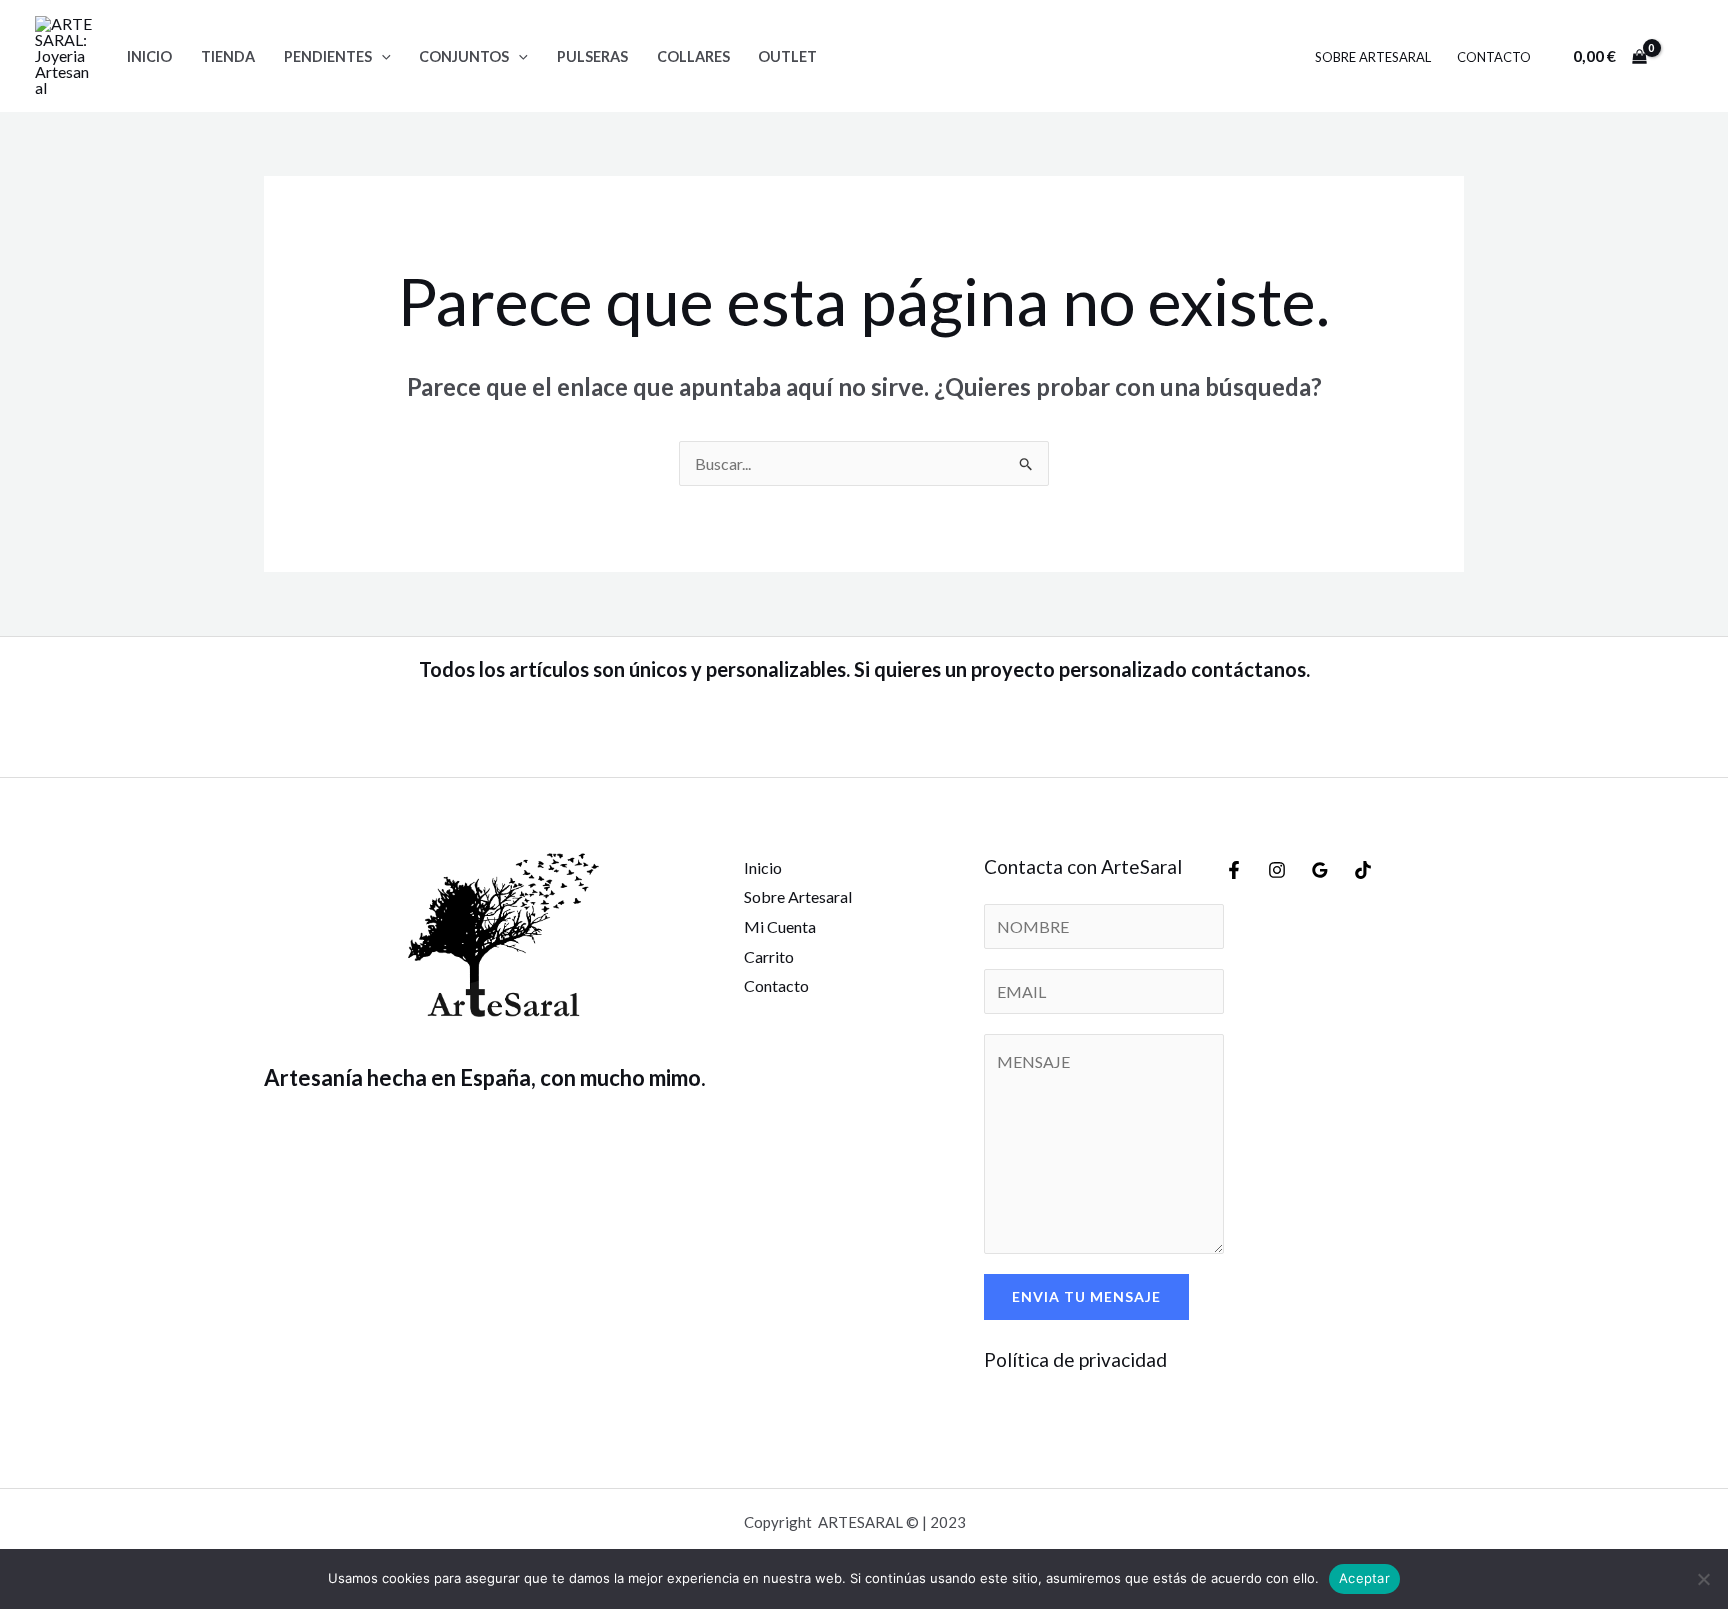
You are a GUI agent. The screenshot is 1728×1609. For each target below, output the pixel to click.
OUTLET (787, 56)
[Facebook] (1234, 870)
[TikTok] (1363, 870)
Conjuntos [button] (464, 56)
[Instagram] (1277, 870)
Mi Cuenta (780, 926)
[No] (1703, 1579)
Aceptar (1364, 1578)
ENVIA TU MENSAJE (1086, 1296)
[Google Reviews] (1320, 870)
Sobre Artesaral (1373, 57)
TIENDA (228, 56)
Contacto (1494, 57)
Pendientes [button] (328, 56)
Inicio (149, 56)
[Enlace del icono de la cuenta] (1684, 56)
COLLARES (693, 56)
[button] (381, 56)
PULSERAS (592, 56)
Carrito (769, 956)
